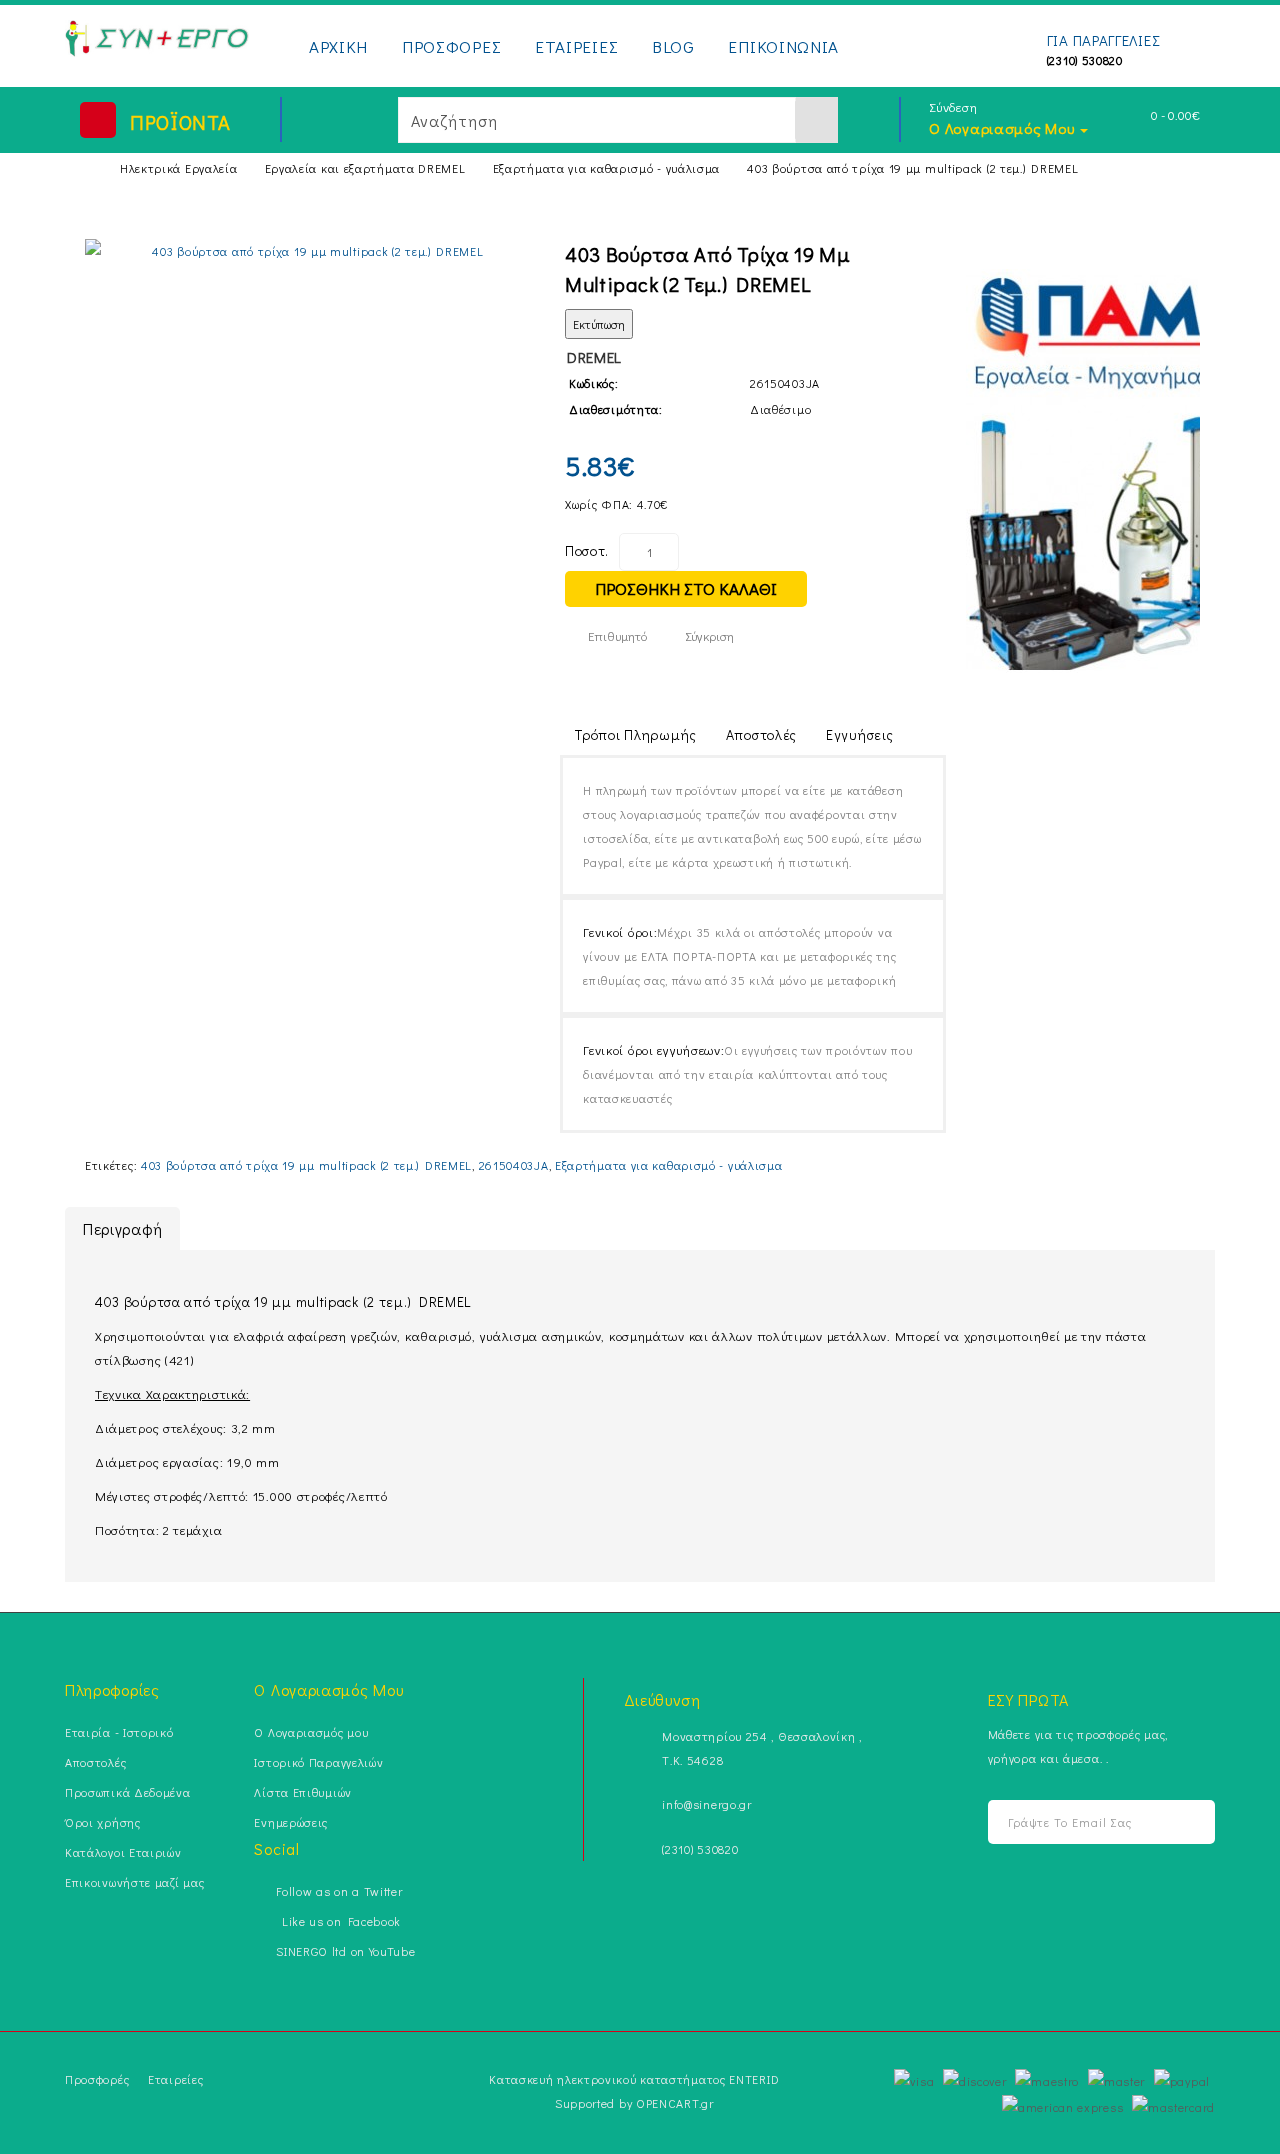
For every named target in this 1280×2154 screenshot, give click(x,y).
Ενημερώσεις (291, 1822)
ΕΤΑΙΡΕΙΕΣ (576, 46)
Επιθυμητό (617, 635)
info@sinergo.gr (707, 1804)
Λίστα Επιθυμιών (303, 1792)
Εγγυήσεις (859, 734)
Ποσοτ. (587, 550)
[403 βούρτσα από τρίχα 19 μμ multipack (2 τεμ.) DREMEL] (310, 251)
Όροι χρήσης (103, 1822)
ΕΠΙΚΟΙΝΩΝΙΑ (783, 46)
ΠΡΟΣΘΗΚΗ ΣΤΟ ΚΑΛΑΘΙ (686, 588)
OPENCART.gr (675, 2103)
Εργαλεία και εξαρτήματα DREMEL (365, 168)
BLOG (673, 46)
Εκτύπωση (599, 324)
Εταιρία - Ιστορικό (119, 1732)
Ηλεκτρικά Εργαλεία (179, 168)
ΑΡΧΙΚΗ (338, 46)
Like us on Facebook (338, 1921)
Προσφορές (97, 2079)
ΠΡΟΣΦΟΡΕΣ (451, 46)
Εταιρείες (175, 2079)
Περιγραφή (122, 1228)
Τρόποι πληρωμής (636, 734)
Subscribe (1182, 1822)
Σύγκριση (709, 635)
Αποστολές (761, 734)
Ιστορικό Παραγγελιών (318, 1762)
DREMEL (594, 357)
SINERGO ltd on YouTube (345, 1951)
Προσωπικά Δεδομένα (128, 1792)
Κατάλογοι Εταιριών (123, 1852)
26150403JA (514, 1165)
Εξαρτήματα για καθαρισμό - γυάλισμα (607, 168)
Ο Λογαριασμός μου (311, 1732)
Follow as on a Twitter (339, 1891)
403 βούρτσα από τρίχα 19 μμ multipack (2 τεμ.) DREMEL (912, 168)
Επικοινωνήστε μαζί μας (134, 1882)
